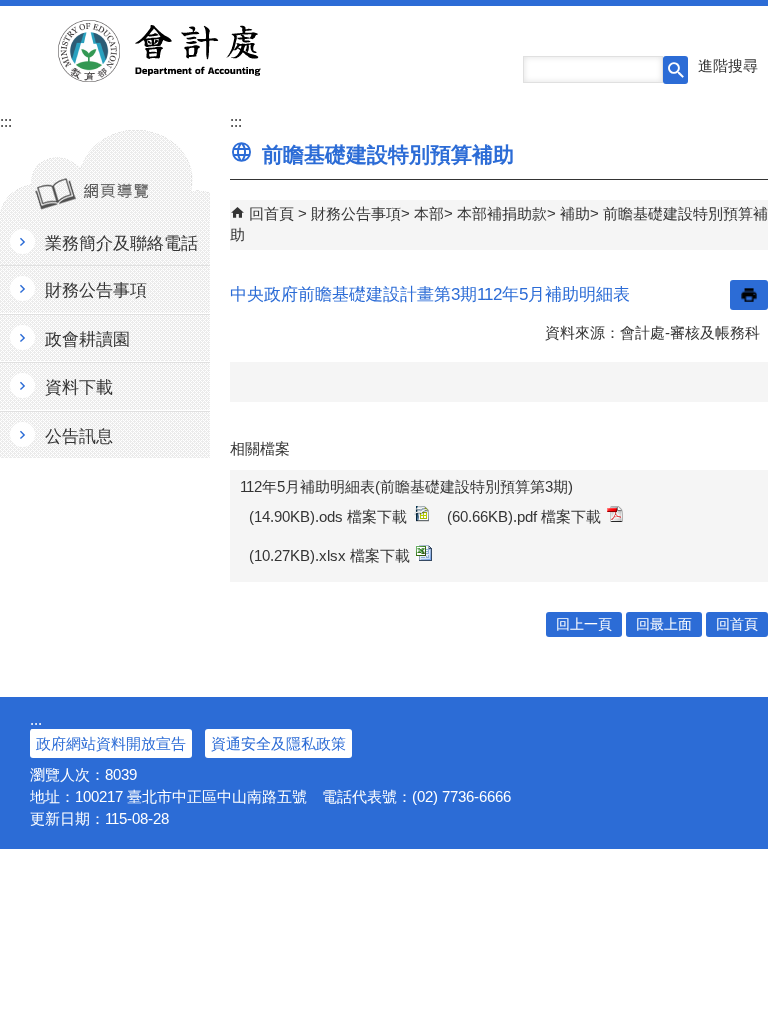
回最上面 (664, 624)
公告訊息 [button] (79, 436)
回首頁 (271, 213)
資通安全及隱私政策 (278, 743)
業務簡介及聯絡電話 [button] (121, 243)
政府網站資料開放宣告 (111, 743)
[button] (675, 70)
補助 (575, 213)
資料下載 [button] (79, 387)
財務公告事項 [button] (96, 290)
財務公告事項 (356, 213)
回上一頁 (584, 624)
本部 (429, 213)
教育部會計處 (183, 51)
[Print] (749, 295)
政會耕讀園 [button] (87, 339)
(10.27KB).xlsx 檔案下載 (329, 555)
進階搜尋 (728, 65)
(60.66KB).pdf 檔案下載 (524, 516)
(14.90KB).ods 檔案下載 (328, 516)
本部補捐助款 (502, 213)
